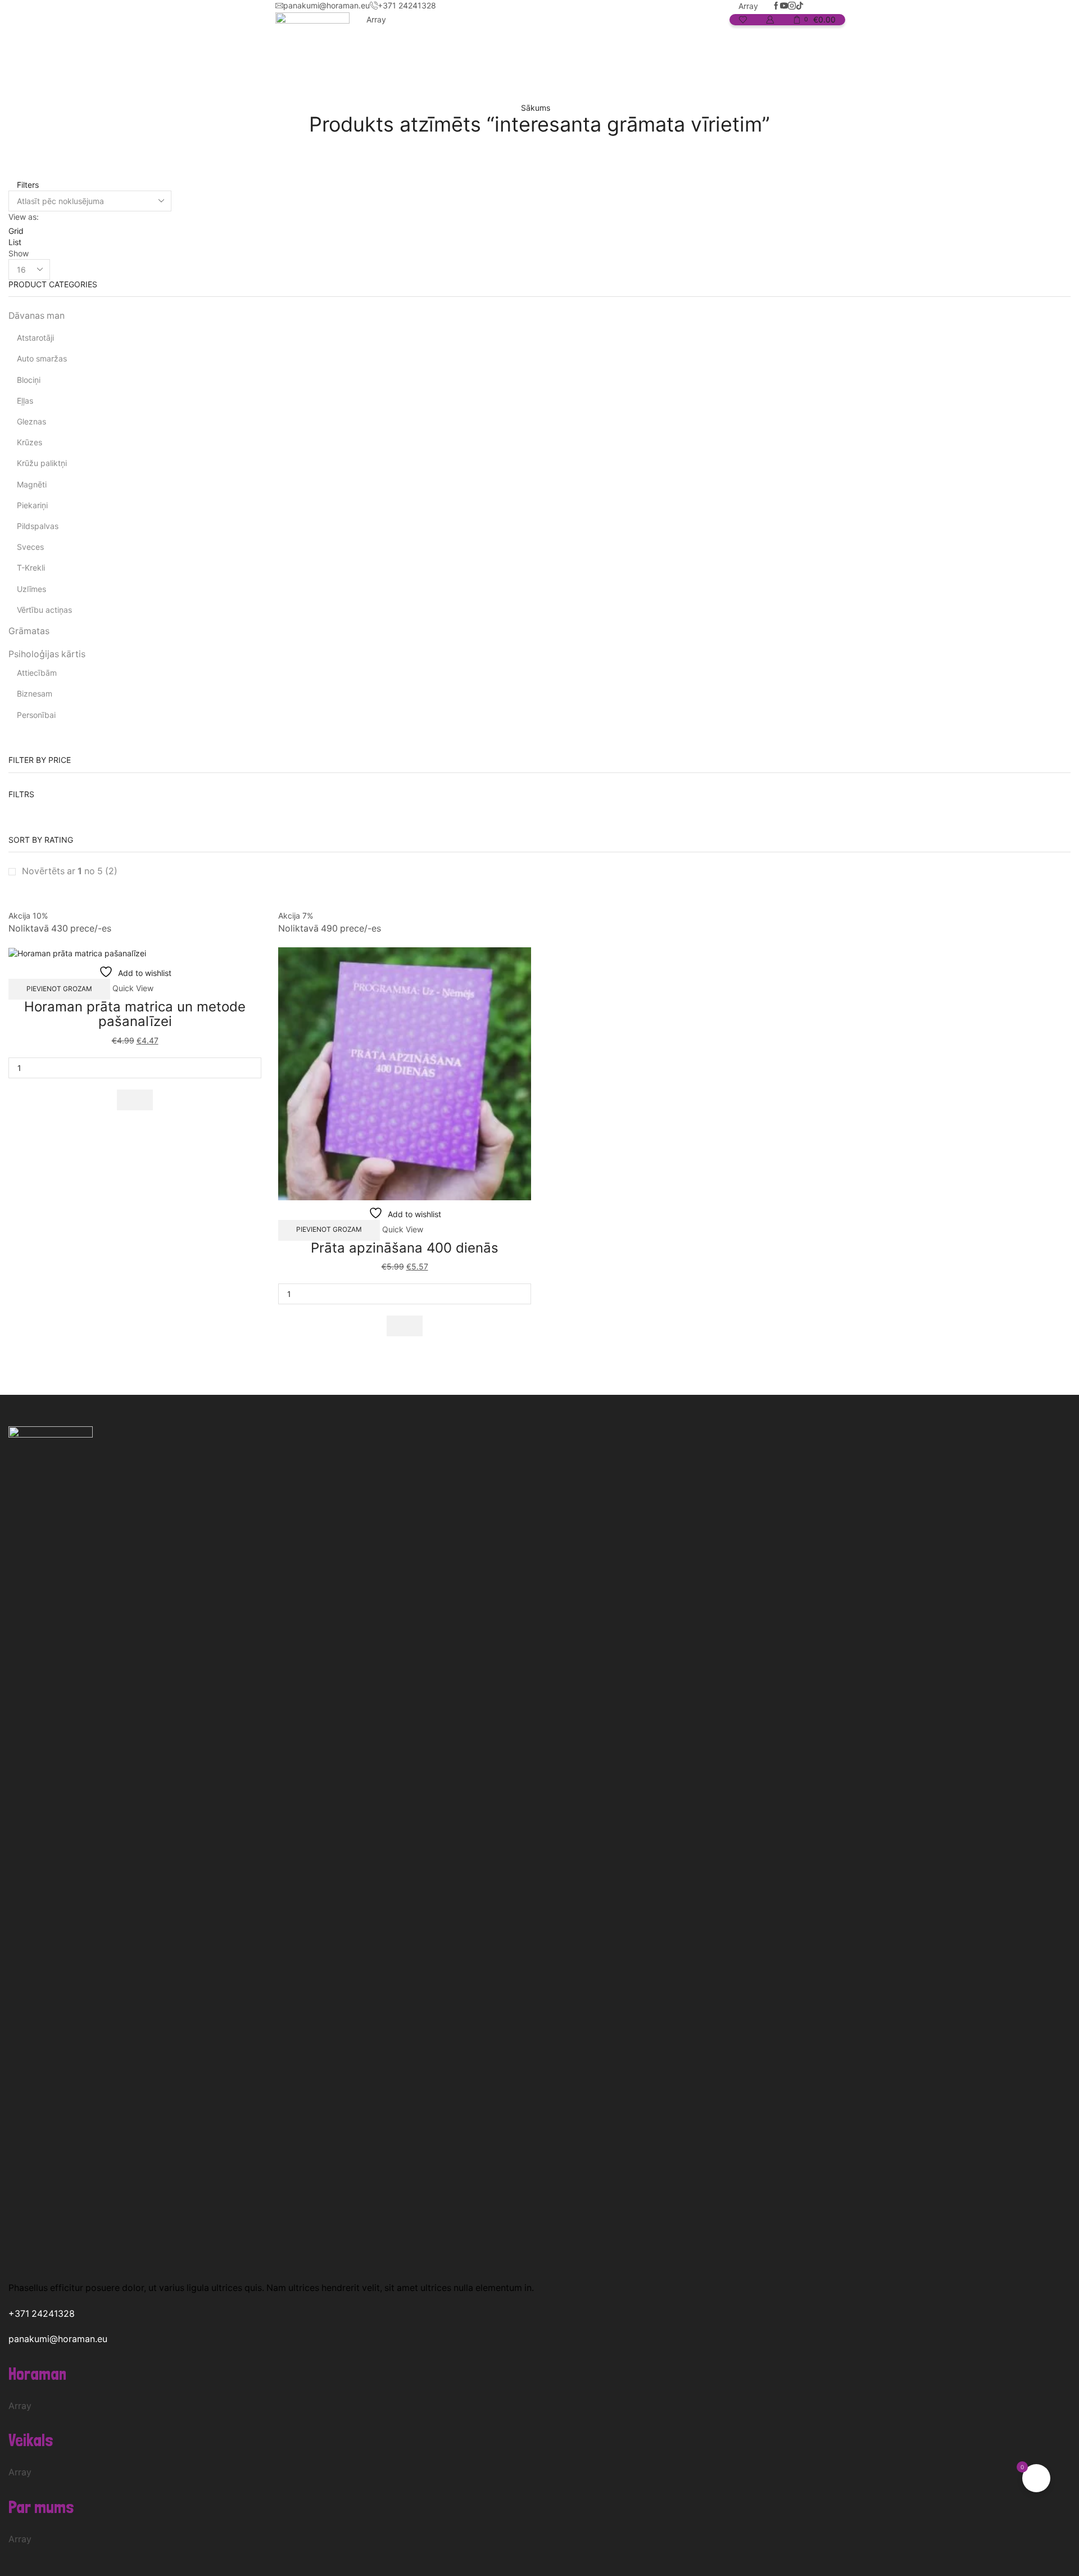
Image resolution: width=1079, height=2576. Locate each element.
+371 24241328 (42, 2314)
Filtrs (21, 794)
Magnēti (32, 484)
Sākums (536, 108)
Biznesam (35, 693)
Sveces (30, 547)
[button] (135, 1100)
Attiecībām (37, 673)
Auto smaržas (42, 358)
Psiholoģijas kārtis (47, 654)
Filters (27, 185)
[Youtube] (784, 6)
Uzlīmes (31, 589)
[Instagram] (792, 6)
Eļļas (25, 401)
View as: (24, 217)
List (15, 242)
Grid (16, 231)
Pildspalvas (38, 526)
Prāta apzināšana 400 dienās (405, 1248)
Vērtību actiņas (44, 610)
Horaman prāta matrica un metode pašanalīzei (135, 1014)
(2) (70, 871)
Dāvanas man (37, 316)
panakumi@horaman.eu (58, 2339)
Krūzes (30, 442)
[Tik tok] (800, 6)
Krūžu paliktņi (42, 463)
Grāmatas (29, 631)
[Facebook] (776, 6)
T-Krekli (31, 568)
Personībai (36, 715)
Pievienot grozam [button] (59, 989)
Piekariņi (32, 505)
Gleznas (31, 421)
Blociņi (29, 380)
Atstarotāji (35, 338)
